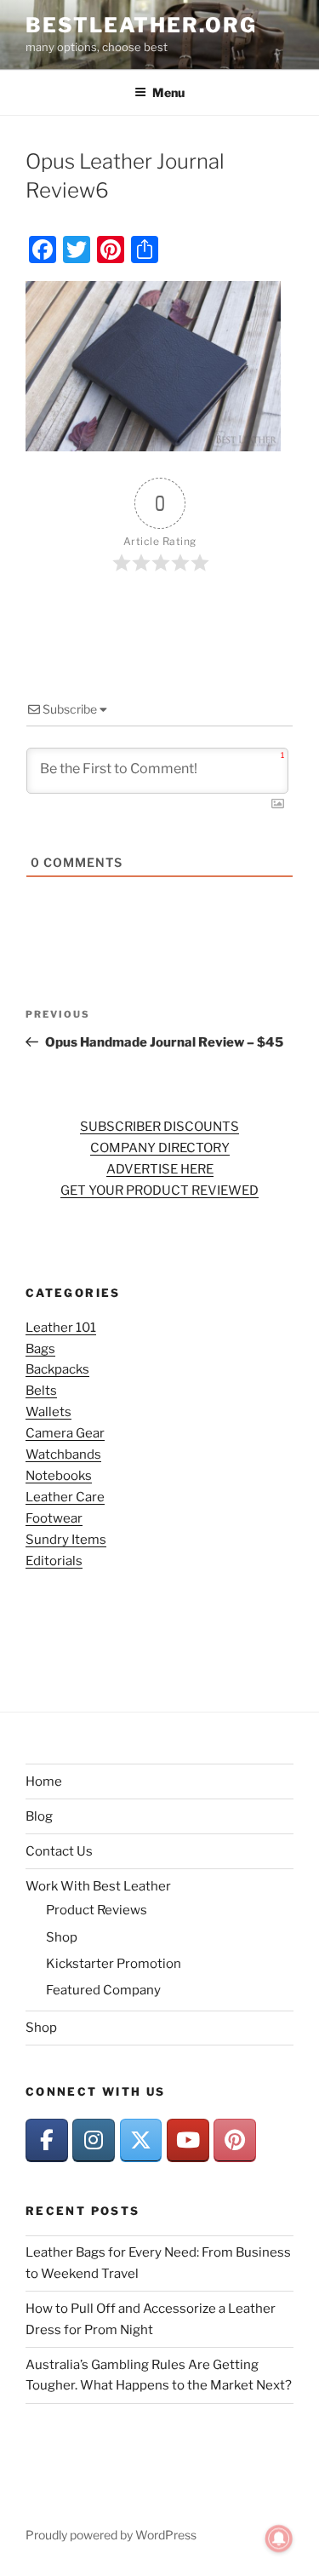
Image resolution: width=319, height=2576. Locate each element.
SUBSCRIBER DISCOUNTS (159, 1127)
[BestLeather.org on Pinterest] (235, 2141)
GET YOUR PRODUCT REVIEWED (159, 1190)
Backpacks (57, 1369)
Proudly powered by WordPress (111, 2535)
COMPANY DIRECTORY (160, 1148)
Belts (41, 1391)
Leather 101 (61, 1328)
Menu (168, 92)
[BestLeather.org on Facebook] (47, 2141)
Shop (62, 1937)
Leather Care (65, 1497)
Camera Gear (65, 1433)
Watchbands (63, 1454)
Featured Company (103, 1990)
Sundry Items (66, 1540)
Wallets (48, 1412)
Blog (39, 1816)
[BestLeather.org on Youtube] (188, 2141)
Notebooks (59, 1476)
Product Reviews (97, 1910)
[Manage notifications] (279, 2539)
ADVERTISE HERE (160, 1169)
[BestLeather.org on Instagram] (94, 2141)
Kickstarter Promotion (114, 1964)
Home (44, 1781)
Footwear (54, 1518)
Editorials (54, 1561)
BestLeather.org (141, 25)
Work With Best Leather (98, 1886)
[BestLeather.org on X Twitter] (141, 2141)
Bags (40, 1349)
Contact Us (59, 1851)
